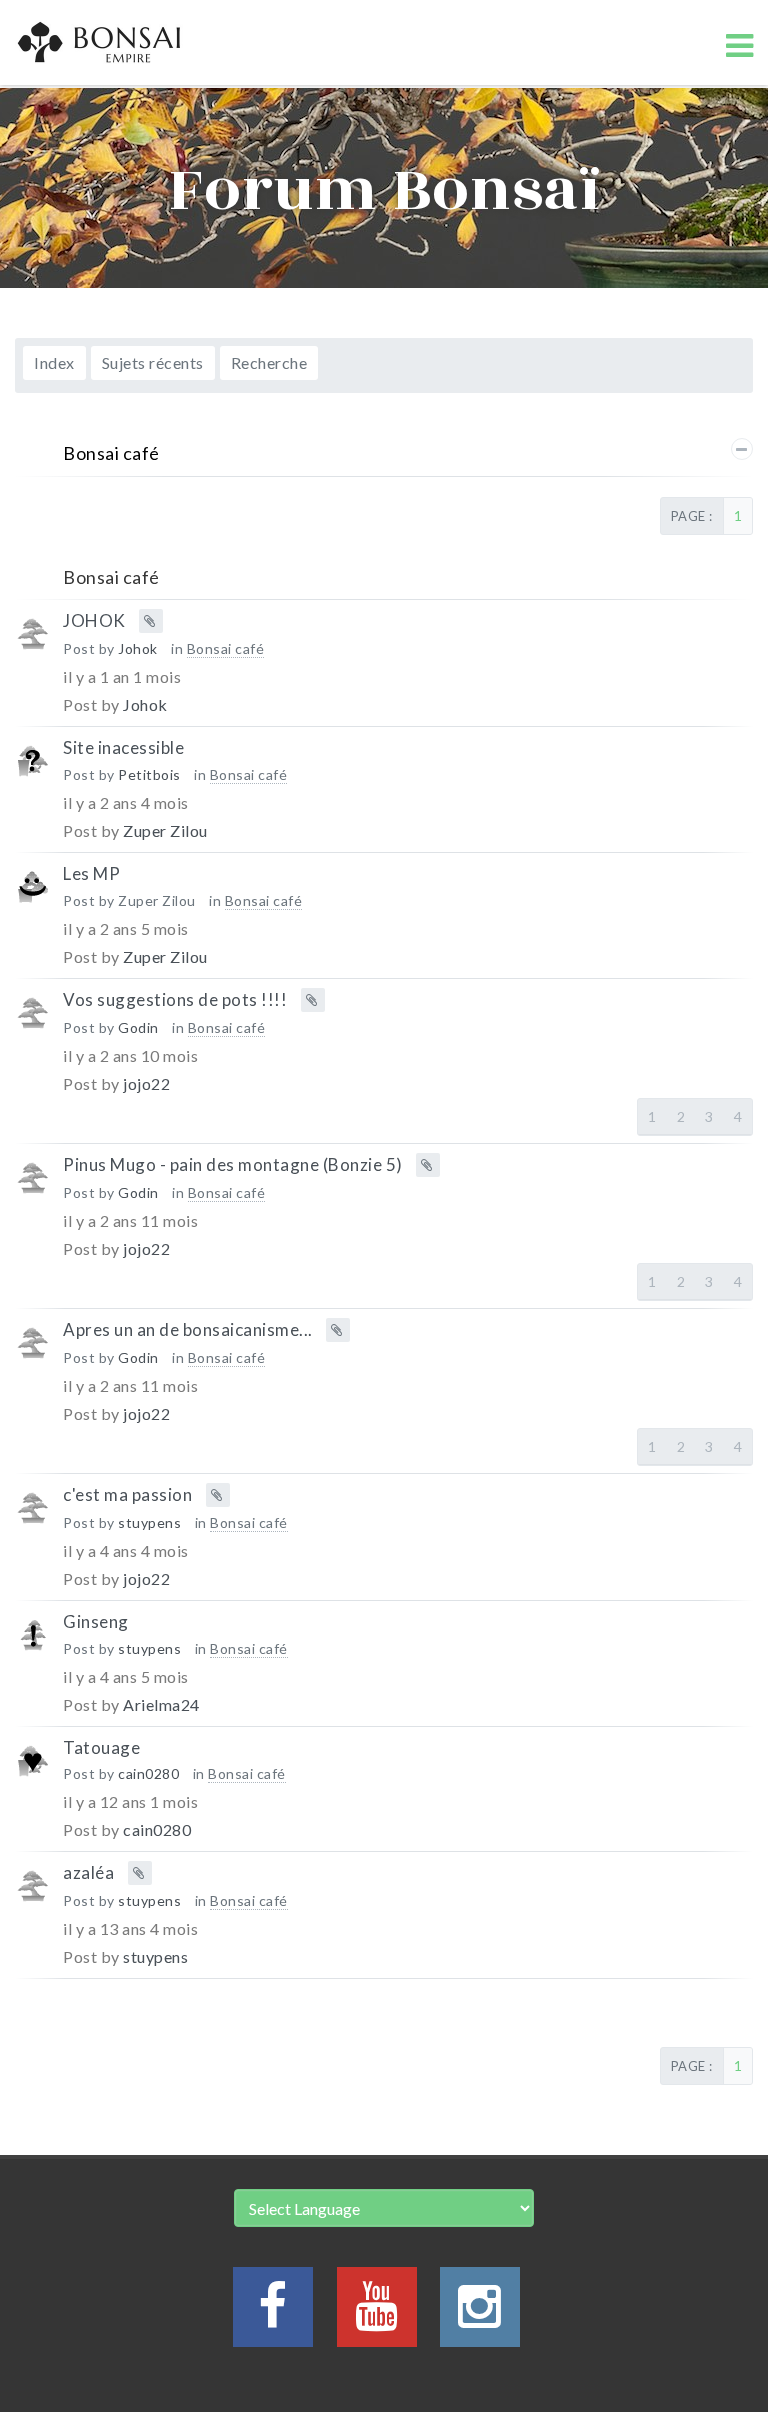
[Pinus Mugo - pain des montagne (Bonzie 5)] (33, 1187)
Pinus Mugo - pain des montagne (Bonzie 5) (233, 1163)
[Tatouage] (33, 1770)
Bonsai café (111, 453)
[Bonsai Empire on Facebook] (273, 2317)
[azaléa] (33, 1895)
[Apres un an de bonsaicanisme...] (33, 1352)
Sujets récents (153, 362)
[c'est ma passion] (33, 1517)
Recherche (269, 362)
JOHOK (94, 620)
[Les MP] (33, 896)
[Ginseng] (33, 1644)
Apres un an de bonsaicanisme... (188, 1329)
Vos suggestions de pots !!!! (175, 998)
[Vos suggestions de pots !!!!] (33, 1022)
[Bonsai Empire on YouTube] (377, 2317)
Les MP (91, 873)
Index (54, 362)
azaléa (88, 1872)
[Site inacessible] (33, 770)
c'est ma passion (127, 1494)
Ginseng (96, 1621)
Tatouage (101, 1746)
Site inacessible (123, 747)
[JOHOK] (33, 643)
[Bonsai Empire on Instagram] (480, 2317)
